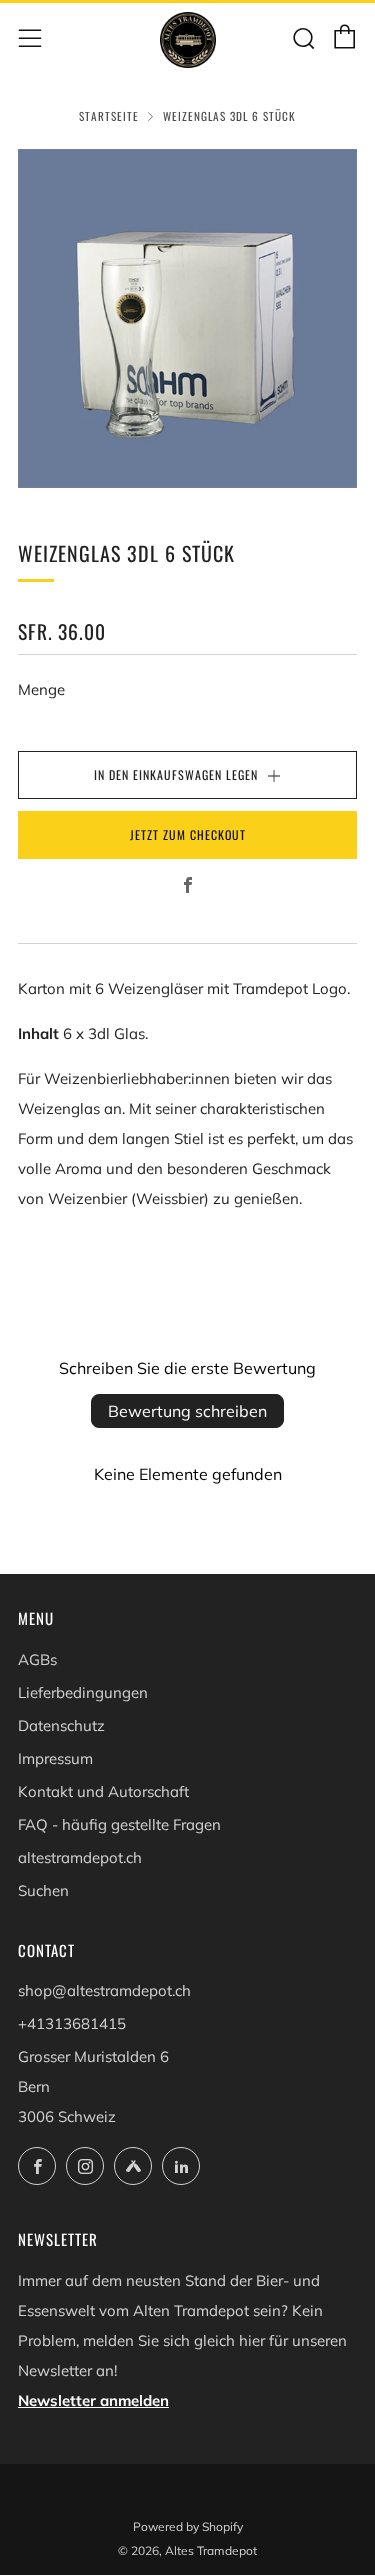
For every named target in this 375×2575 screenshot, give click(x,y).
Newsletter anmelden (93, 2400)
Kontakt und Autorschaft (103, 1791)
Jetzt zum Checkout (188, 834)
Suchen (43, 1890)
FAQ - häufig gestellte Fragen (119, 1824)
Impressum (55, 1758)
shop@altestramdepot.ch (104, 1990)
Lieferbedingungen (83, 1692)
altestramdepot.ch (80, 1857)
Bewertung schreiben (187, 1411)
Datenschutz (61, 1725)
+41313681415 (72, 2023)
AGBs (37, 1659)
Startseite (109, 116)
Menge (41, 689)
